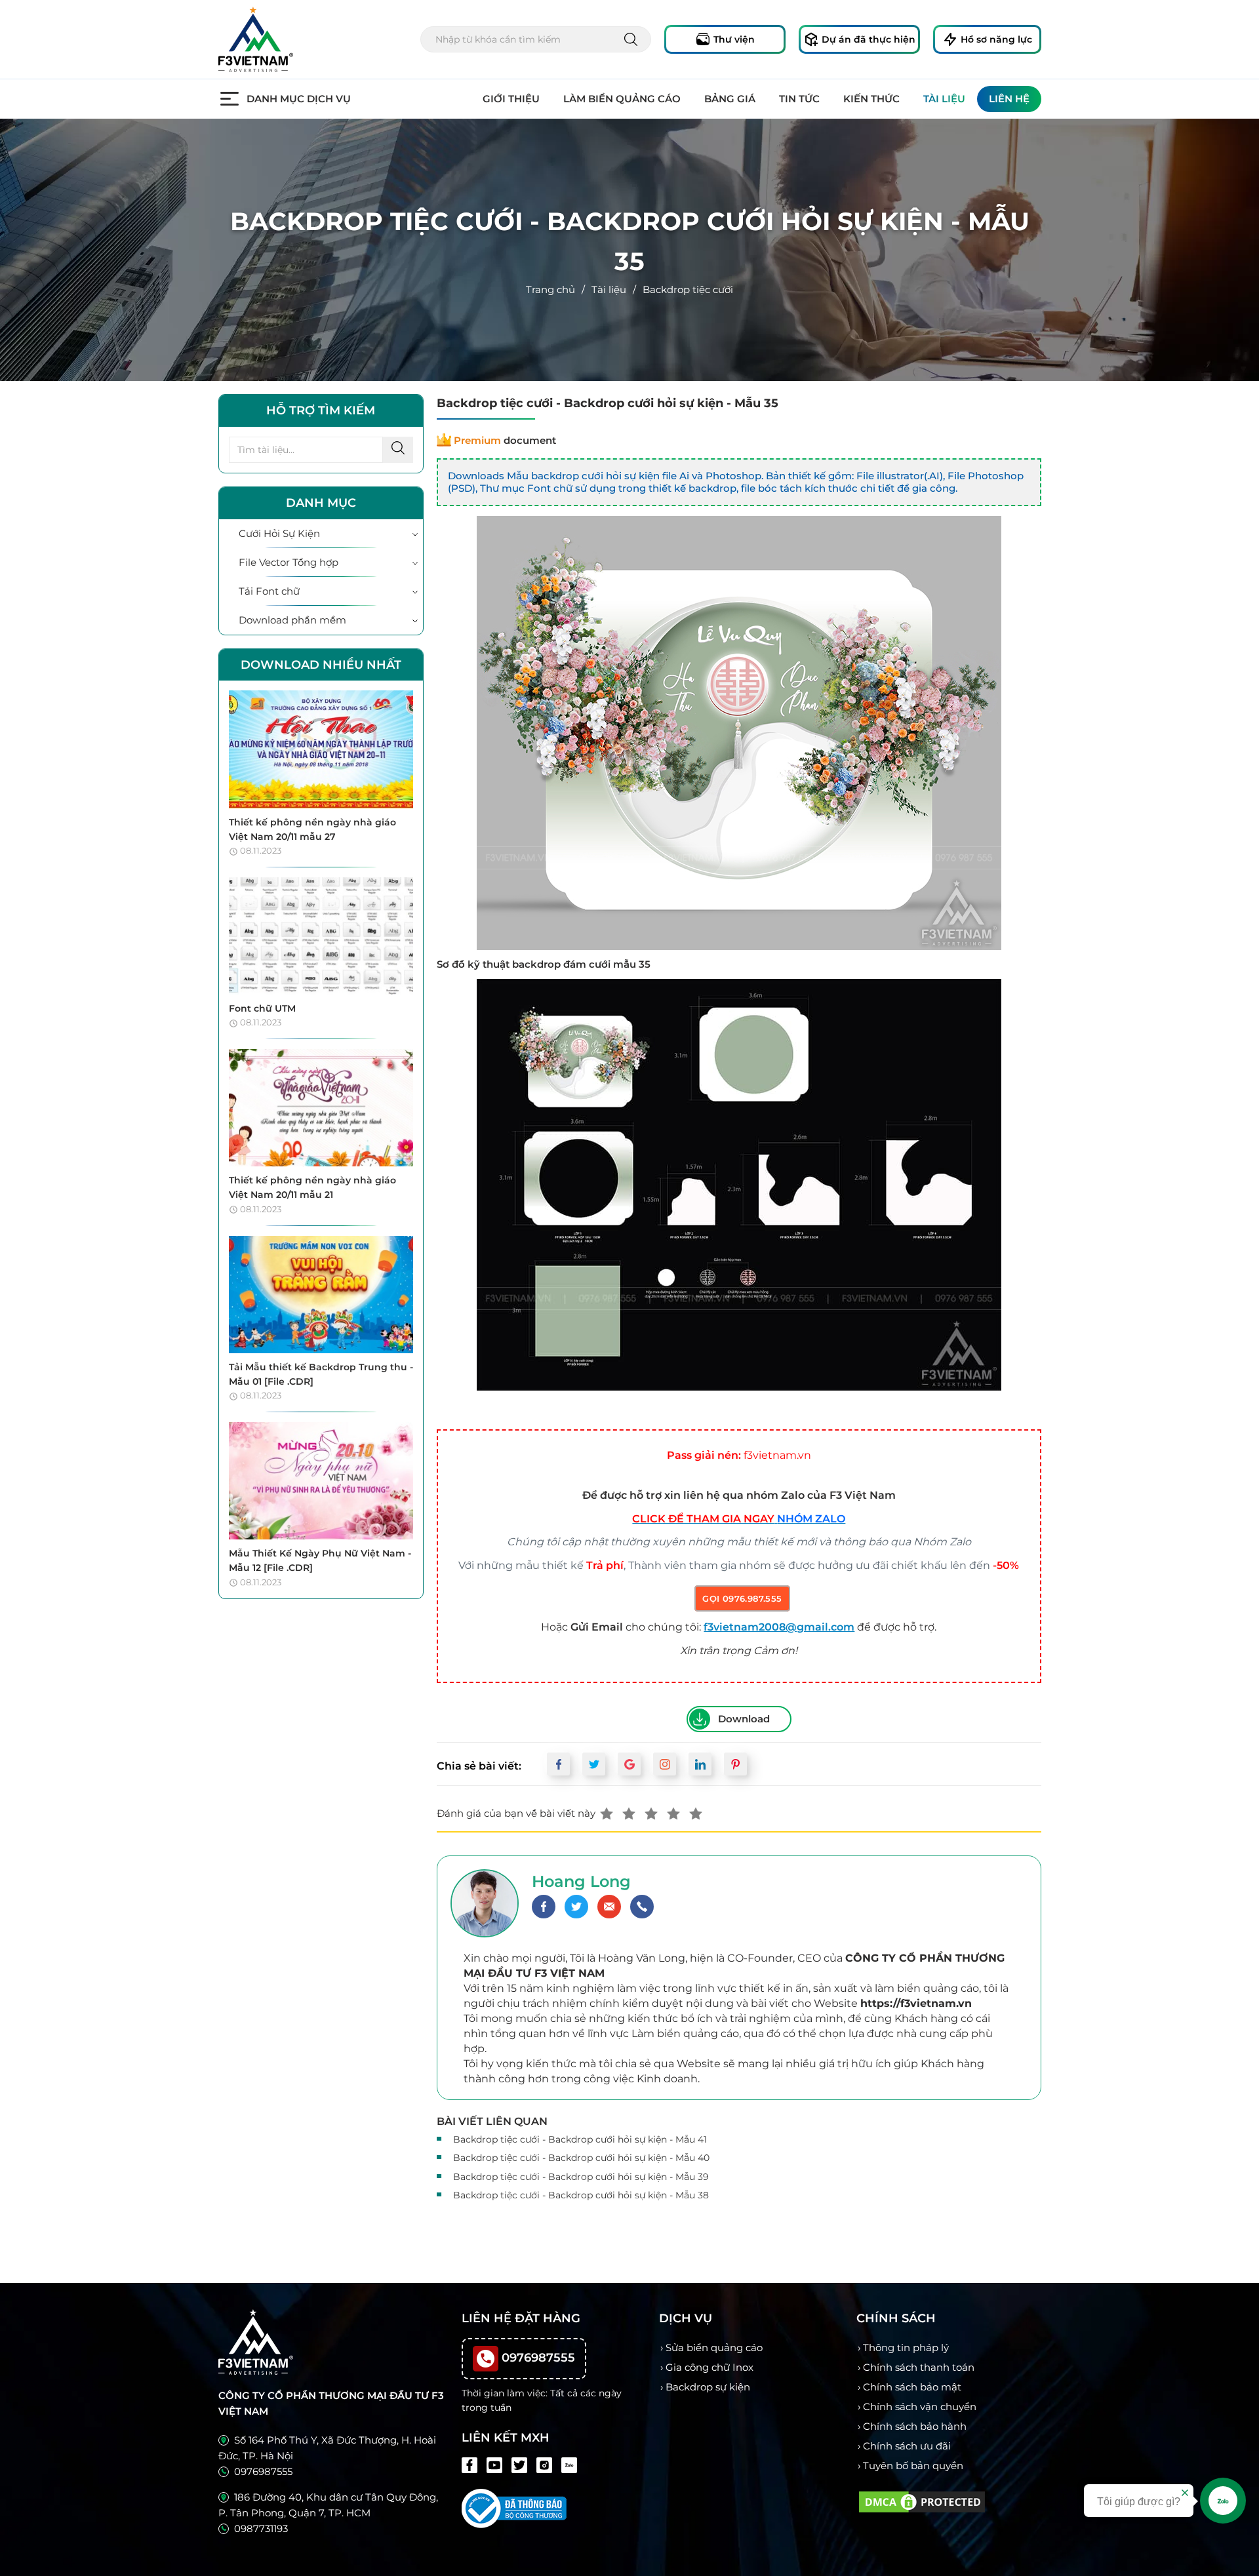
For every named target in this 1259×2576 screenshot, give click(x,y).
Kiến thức (871, 99)
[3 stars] (651, 1813)
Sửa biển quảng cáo (714, 2348)
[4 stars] (673, 1813)
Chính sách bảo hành (915, 2426)
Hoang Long (581, 1881)
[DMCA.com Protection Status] (922, 2501)
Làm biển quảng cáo (622, 99)
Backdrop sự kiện (708, 2387)
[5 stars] (696, 1813)
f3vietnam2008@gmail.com (779, 1627)
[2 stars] (629, 1813)
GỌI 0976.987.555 (742, 1598)
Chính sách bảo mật (912, 2387)
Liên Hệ (1009, 99)
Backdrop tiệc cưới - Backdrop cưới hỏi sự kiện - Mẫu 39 (581, 2177)
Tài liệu (944, 99)
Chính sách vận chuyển (920, 2407)
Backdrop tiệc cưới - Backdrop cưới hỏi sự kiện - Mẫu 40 (581, 2158)
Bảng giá (730, 99)
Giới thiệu (511, 99)
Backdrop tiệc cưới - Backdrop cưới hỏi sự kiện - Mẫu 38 (581, 2195)
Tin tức (799, 99)
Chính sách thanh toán (919, 2367)
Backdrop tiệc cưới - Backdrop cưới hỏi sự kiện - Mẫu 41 (580, 2139)
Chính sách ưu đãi (907, 2446)
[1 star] (607, 1813)
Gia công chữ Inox (709, 2367)
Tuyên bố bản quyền (913, 2466)
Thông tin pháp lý (906, 2348)
